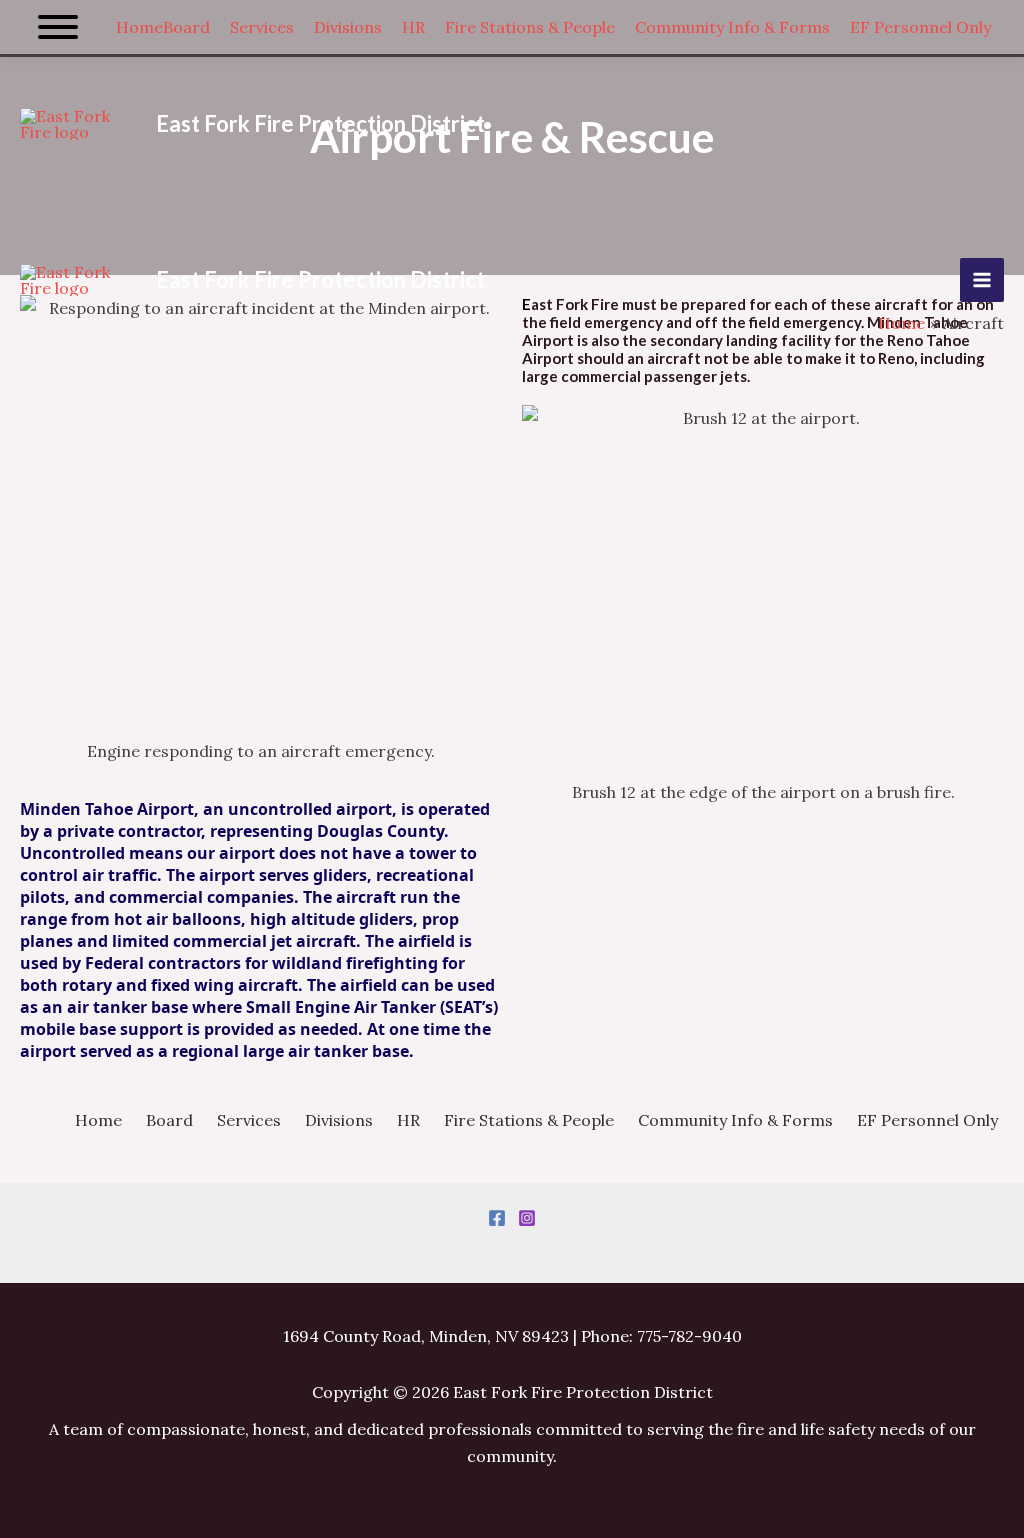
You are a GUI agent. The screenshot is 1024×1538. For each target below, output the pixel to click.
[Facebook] (497, 1218)
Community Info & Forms (735, 1120)
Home (98, 1120)
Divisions (339, 1120)
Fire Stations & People (529, 1120)
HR (408, 1120)
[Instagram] (527, 1218)
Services (249, 1120)
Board (169, 1120)
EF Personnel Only (927, 1120)
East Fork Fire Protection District (320, 123)
